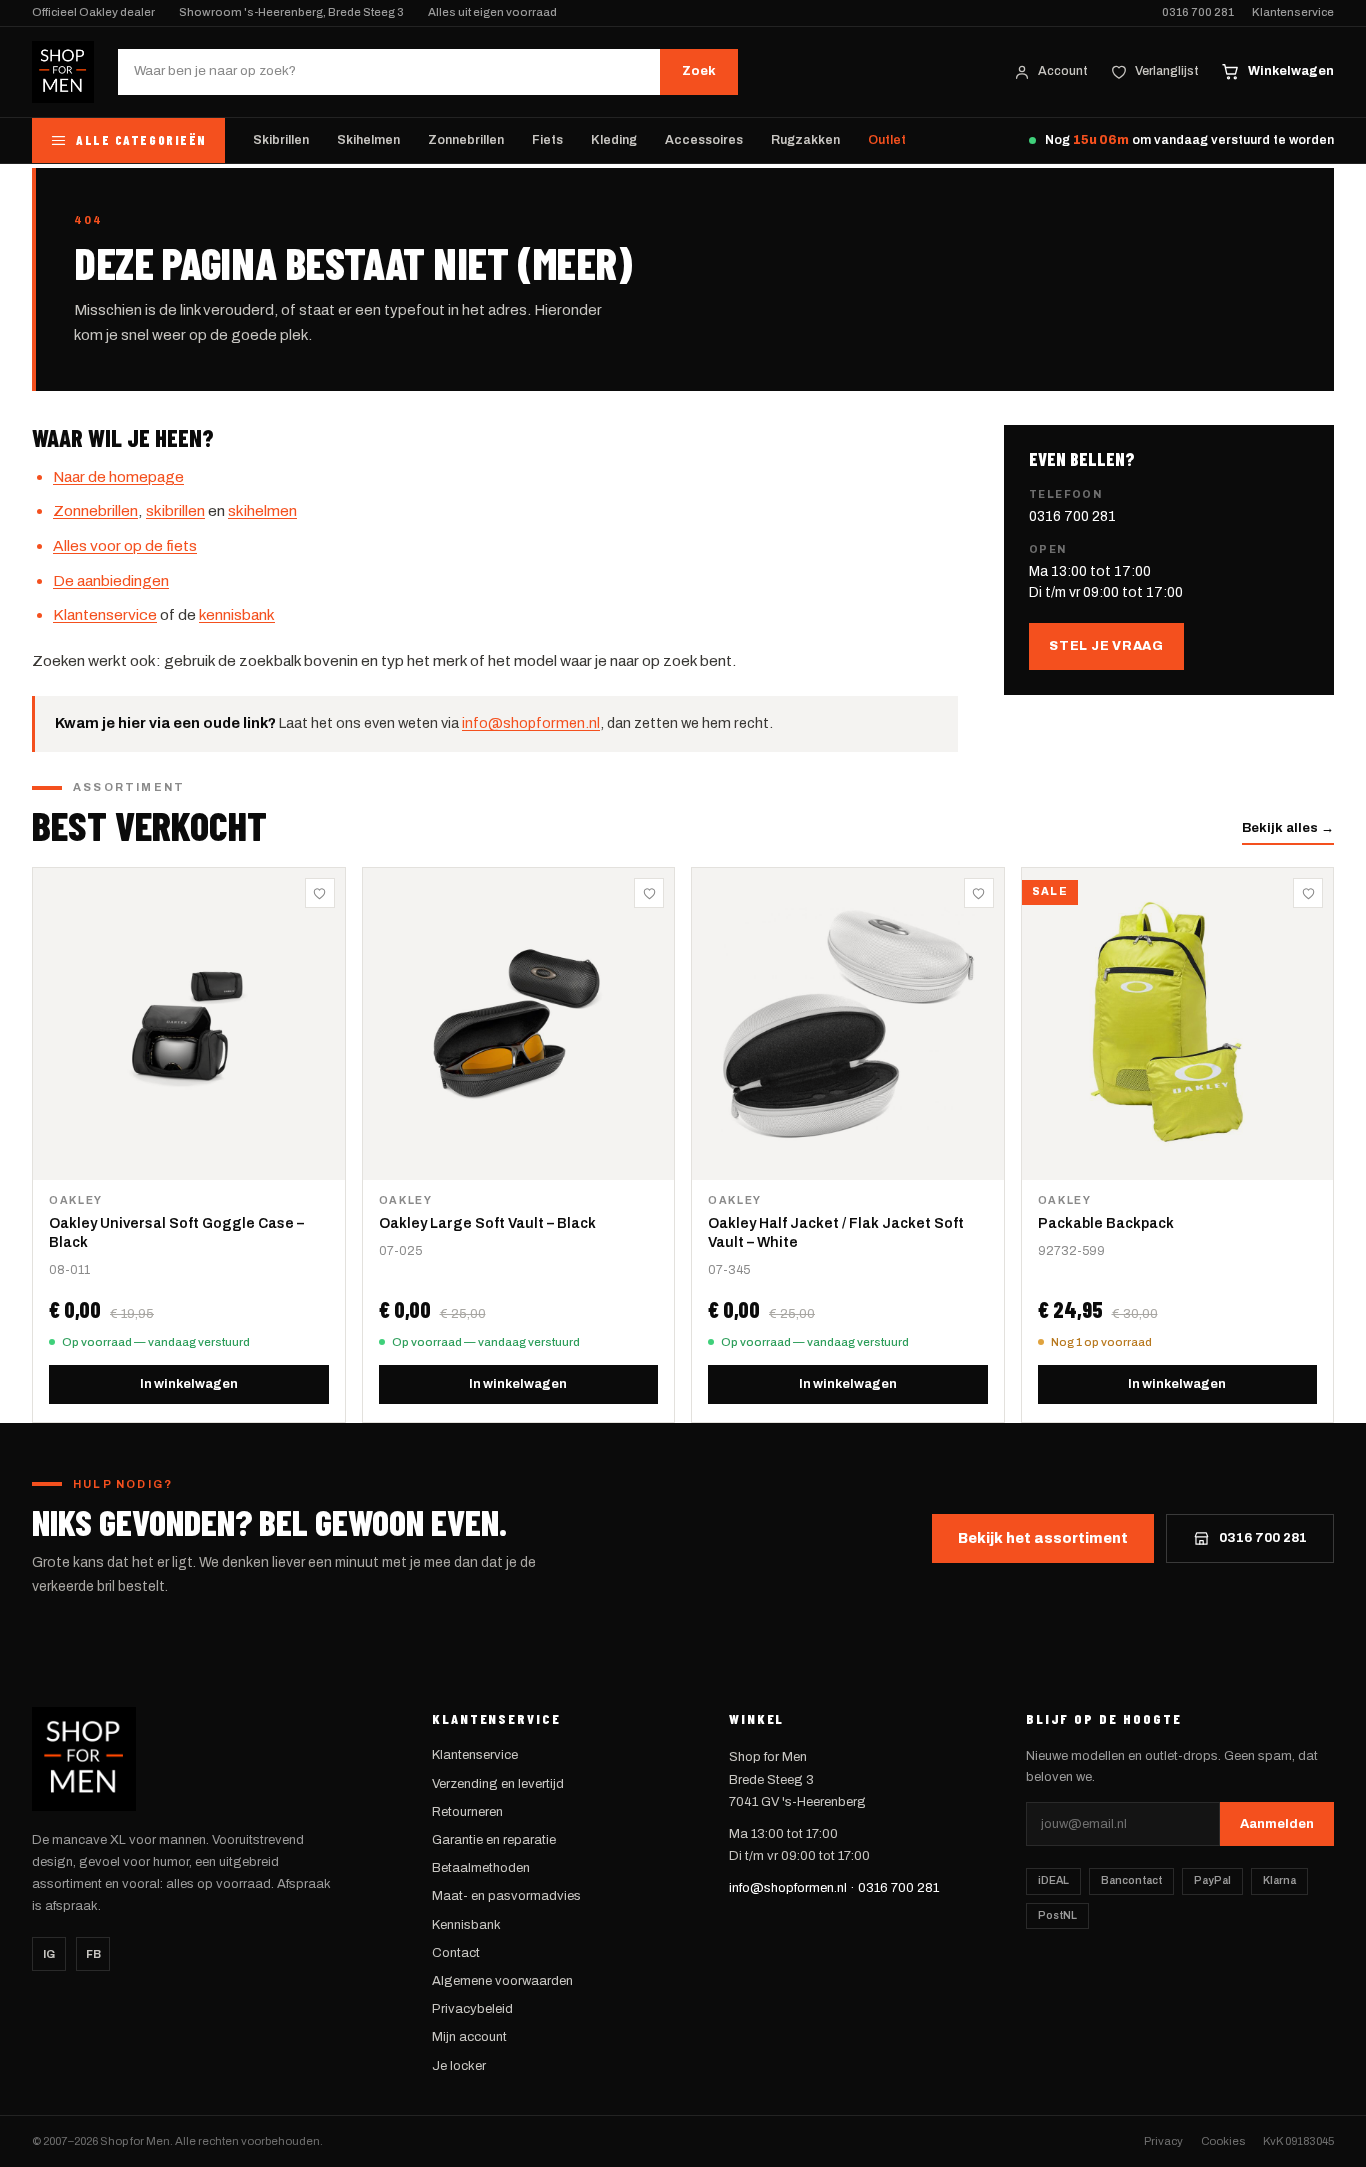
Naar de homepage (118, 476)
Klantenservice (1293, 12)
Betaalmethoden (481, 1868)
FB (93, 1954)
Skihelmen (368, 140)
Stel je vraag (1106, 646)
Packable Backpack (1106, 1223)
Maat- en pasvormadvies (506, 1896)
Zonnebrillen (466, 140)
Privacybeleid (472, 2009)
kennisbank (237, 614)
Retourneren (467, 1812)
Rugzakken (805, 140)
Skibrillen (281, 140)
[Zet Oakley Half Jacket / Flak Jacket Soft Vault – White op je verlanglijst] (979, 893)
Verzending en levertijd (498, 1784)
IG (49, 1954)
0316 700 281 (1198, 12)
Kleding (614, 140)
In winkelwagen (189, 1384)
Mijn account (469, 2037)
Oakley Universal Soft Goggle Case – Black (176, 1233)
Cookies (1223, 2141)
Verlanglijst (1167, 71)
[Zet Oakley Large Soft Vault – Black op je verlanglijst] (649, 893)
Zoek (699, 71)
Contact (456, 1953)
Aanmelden (1277, 1824)
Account (1063, 71)
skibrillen (175, 510)
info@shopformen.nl (531, 723)
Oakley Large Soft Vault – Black (487, 1223)
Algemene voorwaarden (502, 1981)
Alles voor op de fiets (125, 545)
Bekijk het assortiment (1043, 1538)
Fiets (547, 140)
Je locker (459, 2066)
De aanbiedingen (111, 580)
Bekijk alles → (1288, 828)
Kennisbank (466, 1925)
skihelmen (262, 510)
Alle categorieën (141, 140)
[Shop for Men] (63, 72)
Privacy (1163, 2141)
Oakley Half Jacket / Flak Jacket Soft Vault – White (836, 1233)
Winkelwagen (1291, 71)
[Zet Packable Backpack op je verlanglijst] (1308, 893)
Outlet (887, 140)
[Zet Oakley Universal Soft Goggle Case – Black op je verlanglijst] (320, 893)
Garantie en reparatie (494, 1840)
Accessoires (704, 140)
